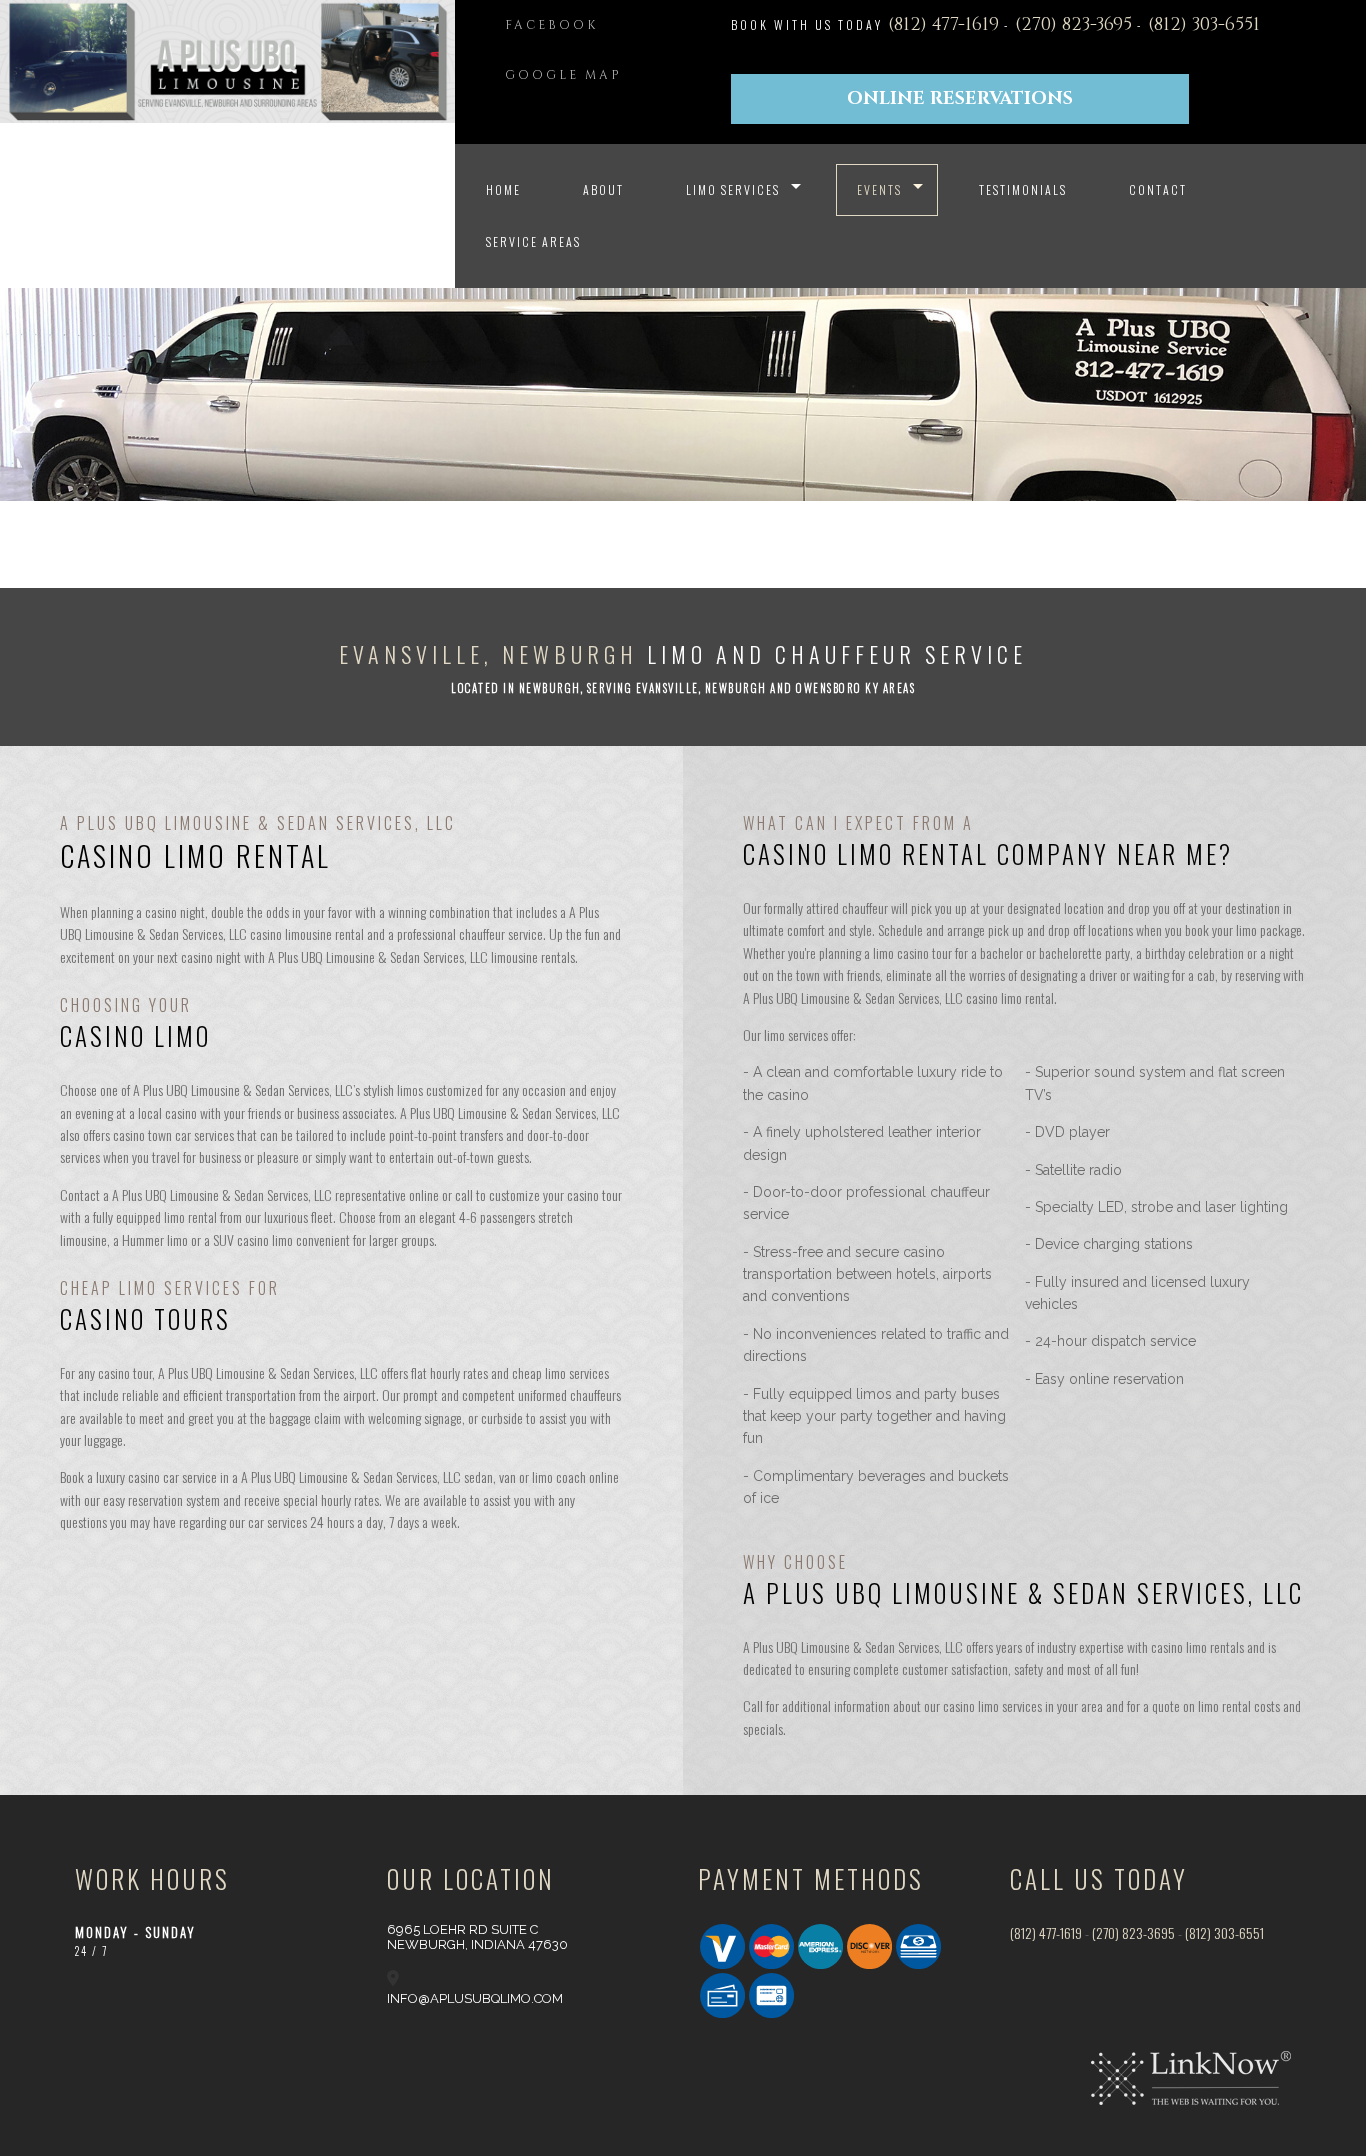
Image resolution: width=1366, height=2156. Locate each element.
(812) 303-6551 (1204, 24)
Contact (1158, 189)
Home (503, 189)
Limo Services (733, 189)
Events (879, 189)
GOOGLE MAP (563, 75)
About (603, 189)
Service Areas (533, 241)
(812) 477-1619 (946, 24)
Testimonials (1023, 189)
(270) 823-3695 (1076, 24)
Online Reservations (960, 98)
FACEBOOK (551, 25)
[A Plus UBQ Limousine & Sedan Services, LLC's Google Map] (393, 1978)
